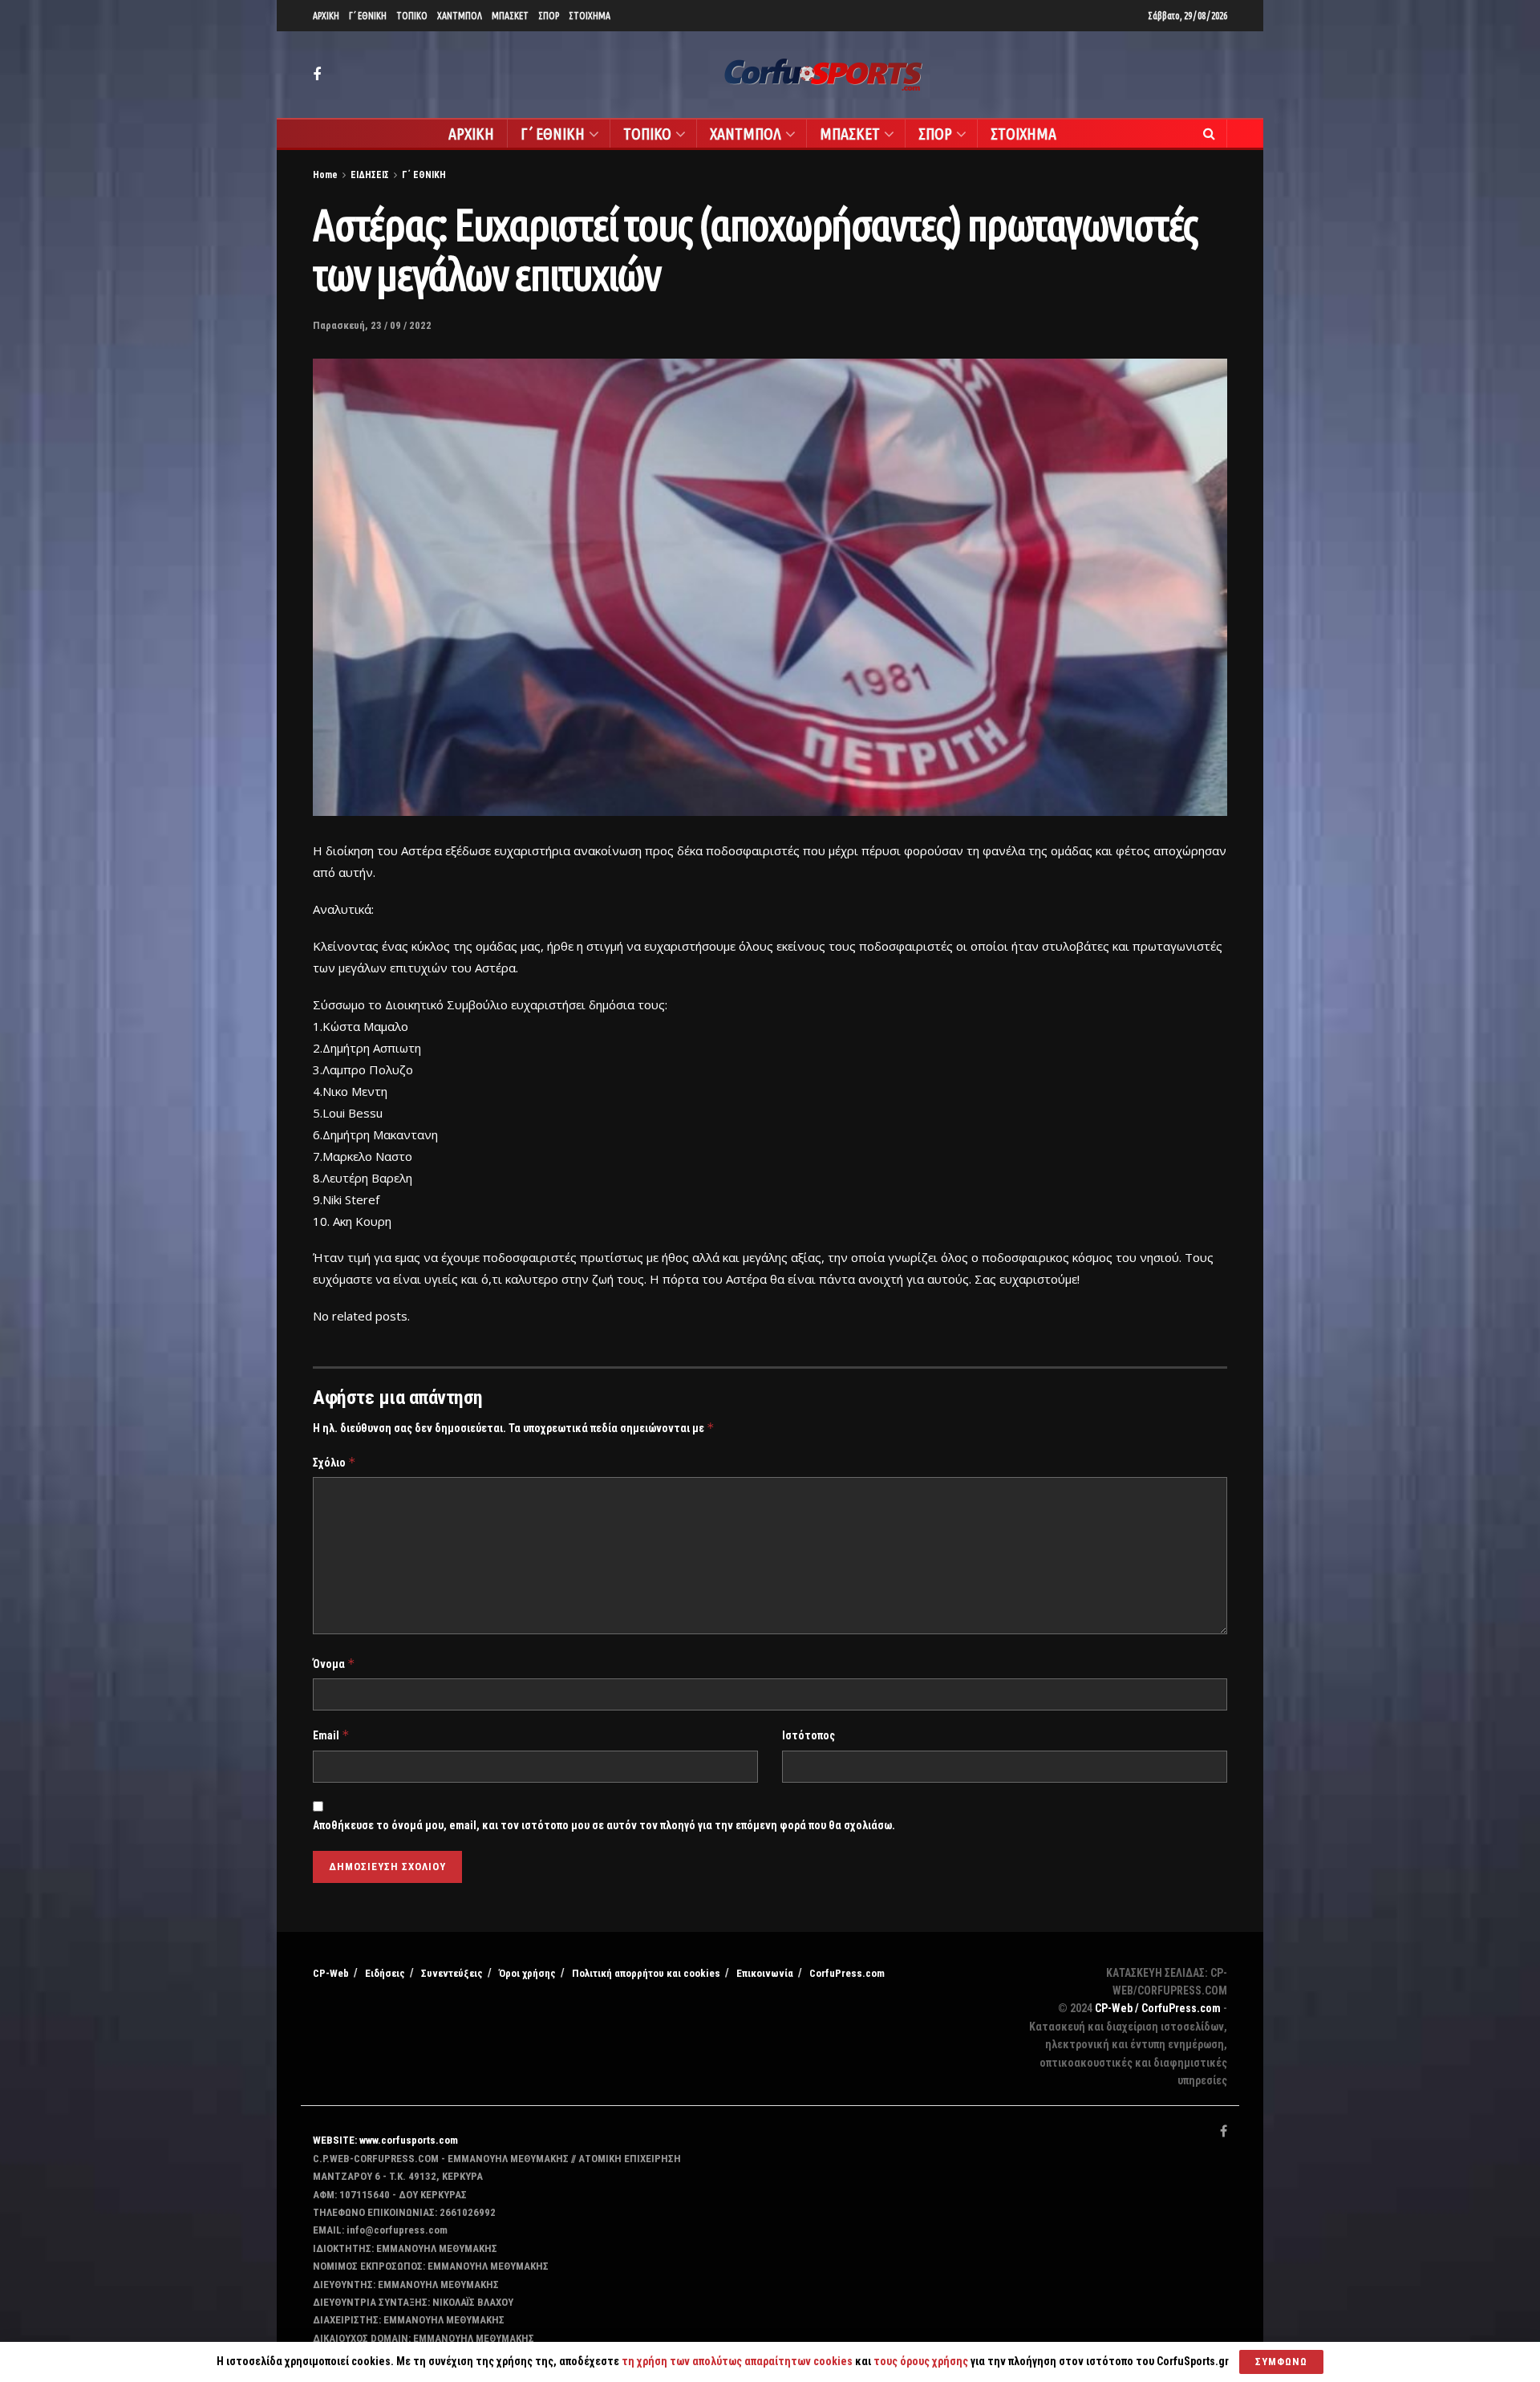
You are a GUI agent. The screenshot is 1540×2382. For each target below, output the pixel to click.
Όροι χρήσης (527, 1973)
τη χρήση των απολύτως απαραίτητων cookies (737, 2361)
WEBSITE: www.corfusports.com (385, 2140)
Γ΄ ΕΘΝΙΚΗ (368, 16)
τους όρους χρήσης (922, 2361)
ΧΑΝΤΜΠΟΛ (460, 16)
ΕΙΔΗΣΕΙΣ (370, 175)
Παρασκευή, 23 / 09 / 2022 (372, 325)
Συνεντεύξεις (452, 1973)
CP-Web (331, 1973)
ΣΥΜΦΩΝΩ (1281, 2362)
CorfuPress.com (847, 1973)
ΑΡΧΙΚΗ (326, 16)
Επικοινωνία (765, 1973)
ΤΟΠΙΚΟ (412, 16)
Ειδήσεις (385, 1973)
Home (325, 175)
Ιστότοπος (808, 1735)
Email (331, 1735)
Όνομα (334, 1664)
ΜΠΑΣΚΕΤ (510, 16)
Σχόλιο (334, 1462)
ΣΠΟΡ (549, 16)
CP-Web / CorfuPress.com (1158, 2008)
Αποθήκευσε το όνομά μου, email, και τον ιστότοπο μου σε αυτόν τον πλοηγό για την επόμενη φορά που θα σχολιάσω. (604, 1825)
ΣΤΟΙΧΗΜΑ (590, 16)
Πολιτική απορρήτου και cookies (646, 1973)
